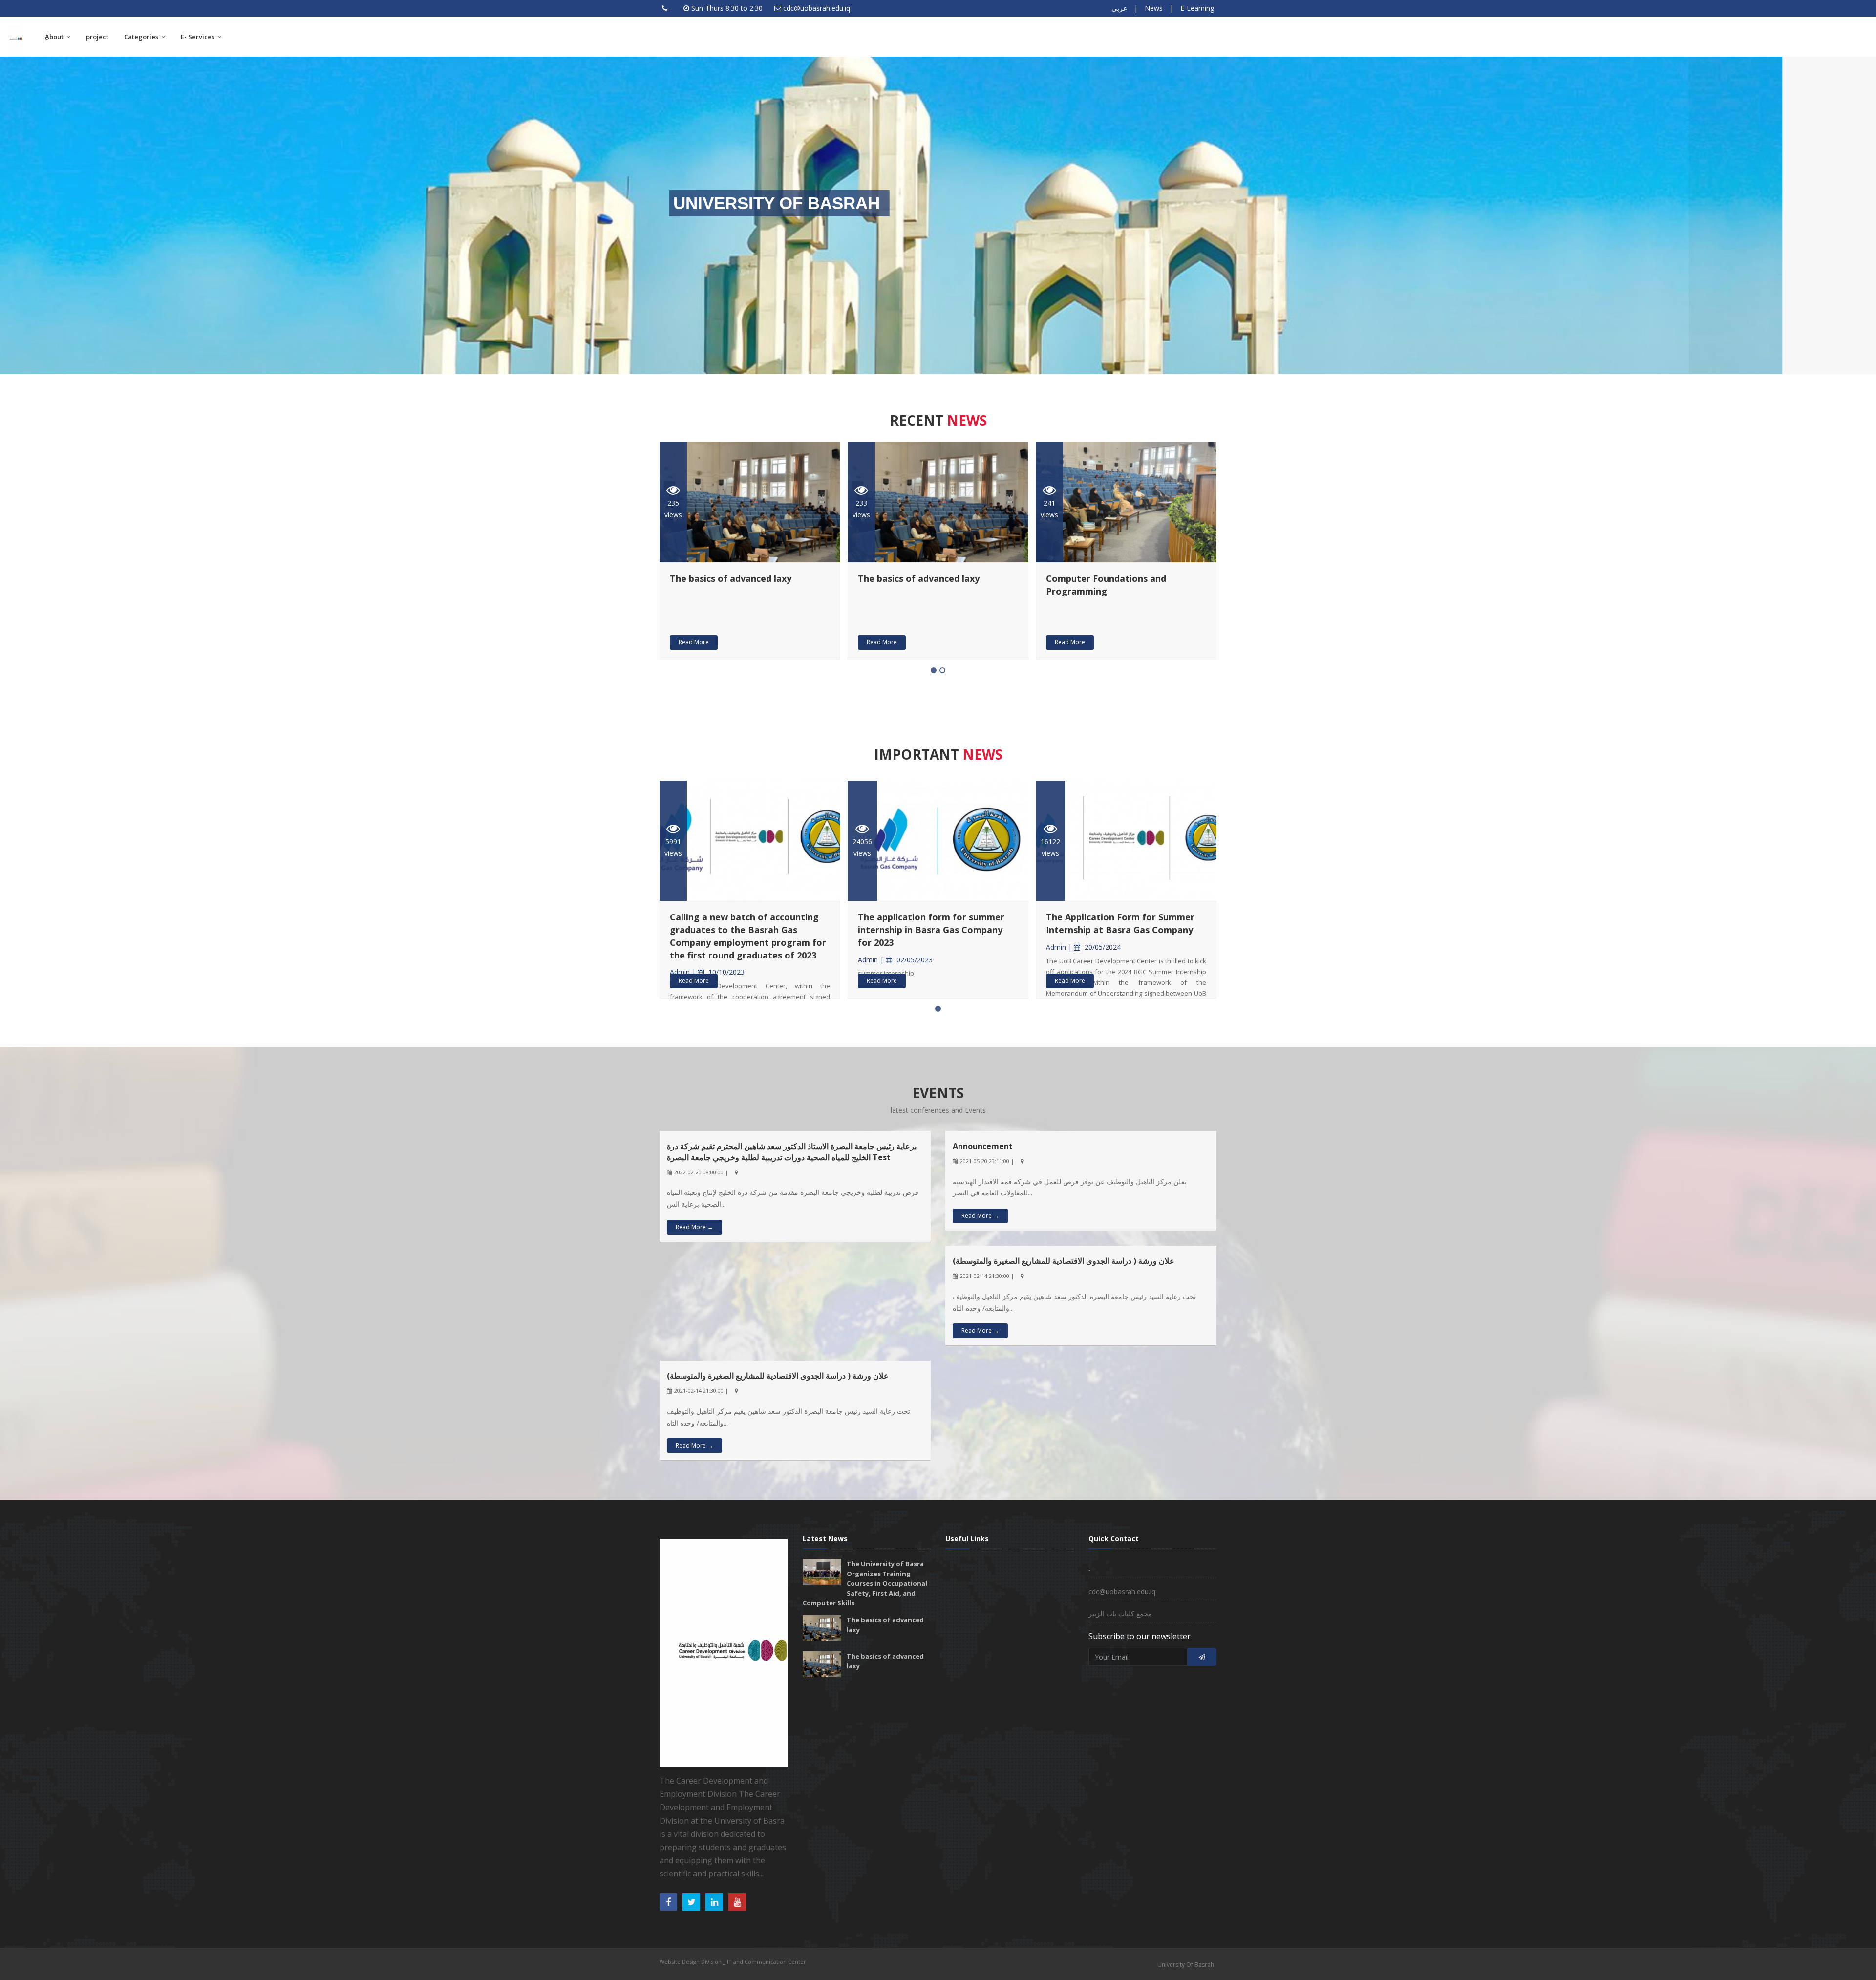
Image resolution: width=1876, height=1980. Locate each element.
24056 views (1050, 847)
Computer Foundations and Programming (730, 585)
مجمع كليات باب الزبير (1120, 1613)
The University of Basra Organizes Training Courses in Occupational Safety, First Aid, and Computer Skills (865, 1583)
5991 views (861, 847)
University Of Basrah (1186, 1965)
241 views (673, 509)
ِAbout (55, 37)
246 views (1049, 509)
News (1154, 8)
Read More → (694, 1227)
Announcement (983, 1146)
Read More (694, 642)
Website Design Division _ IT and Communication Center (733, 1962)
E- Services (198, 37)
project (97, 37)
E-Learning (1197, 8)
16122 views (674, 847)
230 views (861, 509)
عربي (1119, 8)
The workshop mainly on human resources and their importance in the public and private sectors (1120, 591)
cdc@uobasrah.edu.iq (817, 8)
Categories (142, 37)
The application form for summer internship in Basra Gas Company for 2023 (1119, 929)
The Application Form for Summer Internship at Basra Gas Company (744, 923)
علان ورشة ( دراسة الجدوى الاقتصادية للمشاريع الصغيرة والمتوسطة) (1064, 1261)
